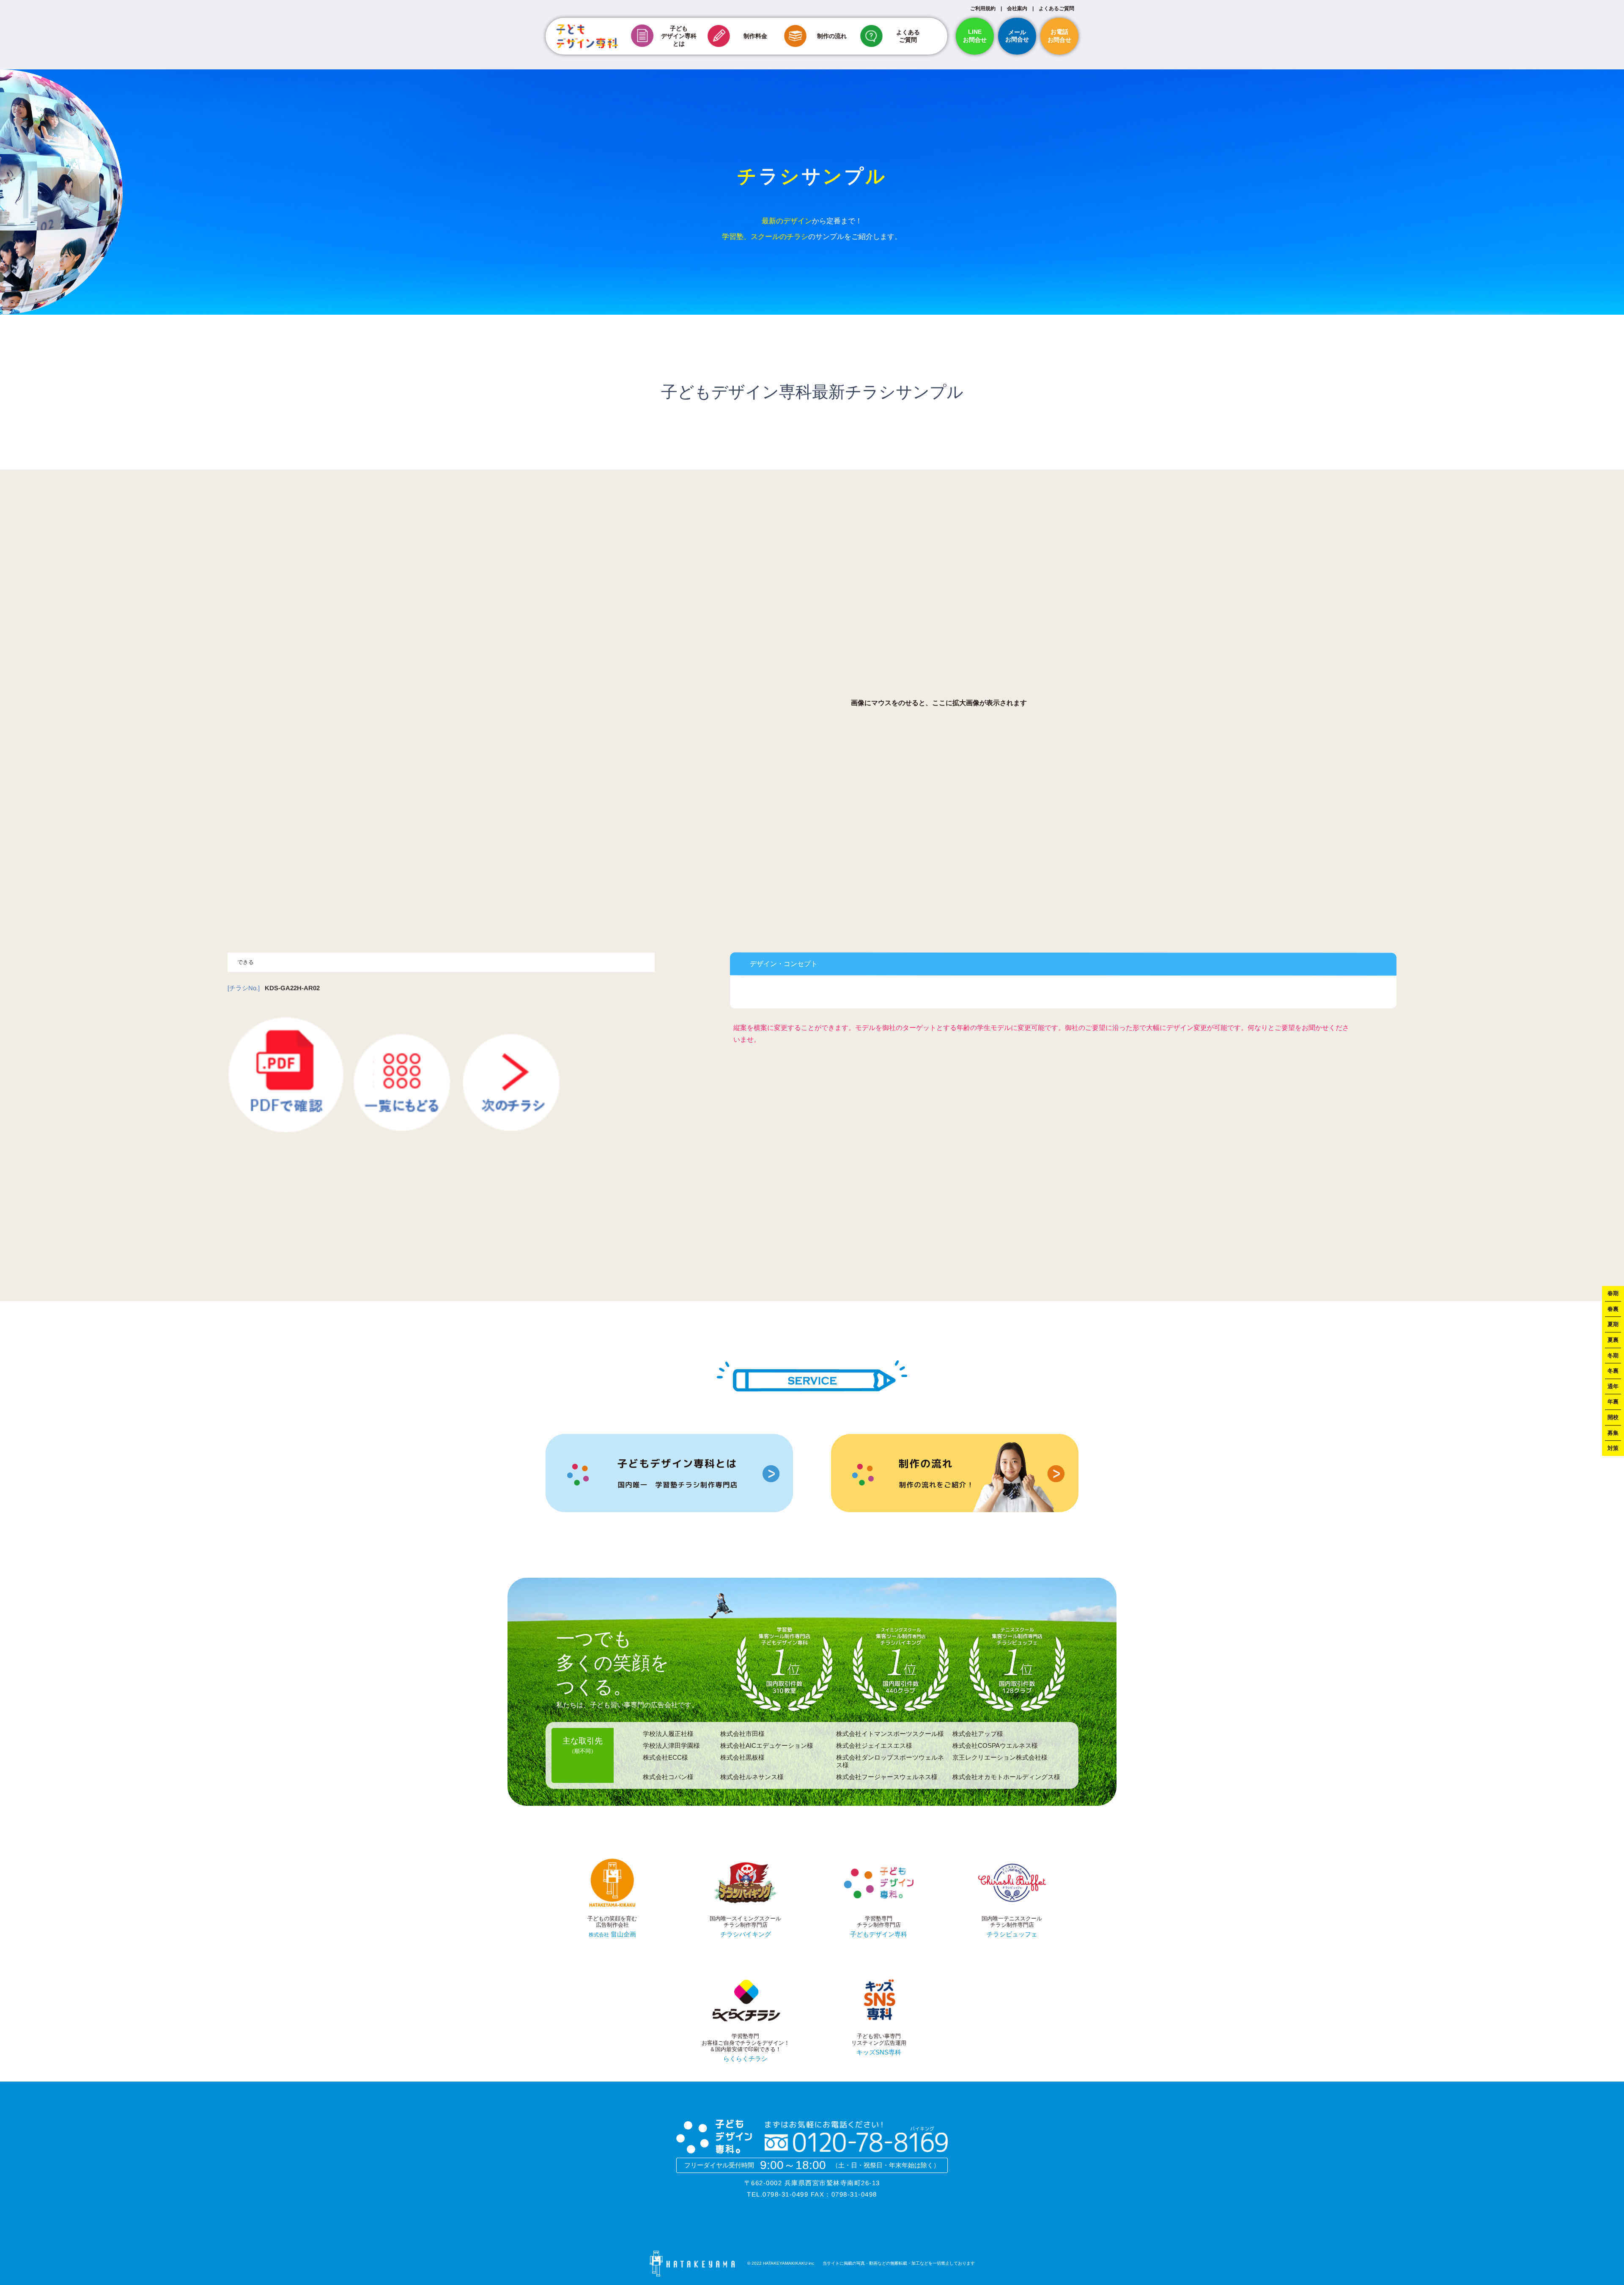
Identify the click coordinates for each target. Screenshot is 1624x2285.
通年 (1613, 1386)
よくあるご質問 (1056, 8)
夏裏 (1613, 1340)
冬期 (1613, 1355)
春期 (1613, 1293)
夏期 (1613, 1325)
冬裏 (1613, 1371)
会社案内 (1017, 8)
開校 (1613, 1417)
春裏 (1613, 1309)
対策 (1613, 1448)
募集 (1613, 1433)
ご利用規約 (983, 8)
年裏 (1613, 1402)
